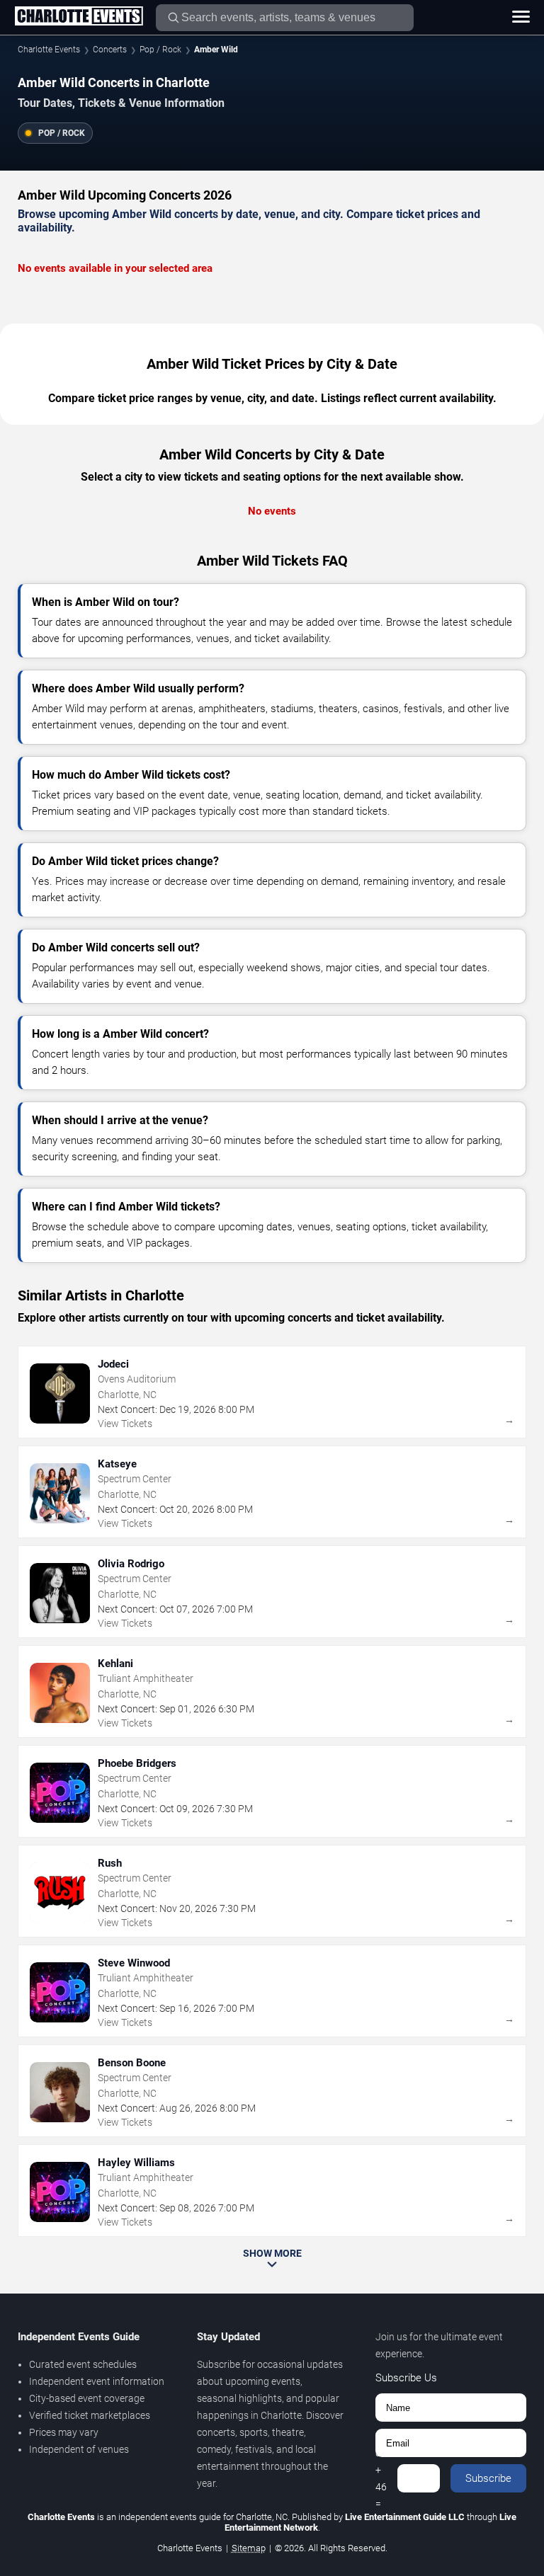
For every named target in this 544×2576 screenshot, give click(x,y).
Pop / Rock (160, 50)
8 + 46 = (381, 2478)
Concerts (110, 50)
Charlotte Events (49, 50)
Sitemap (249, 2548)
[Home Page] (79, 17)
